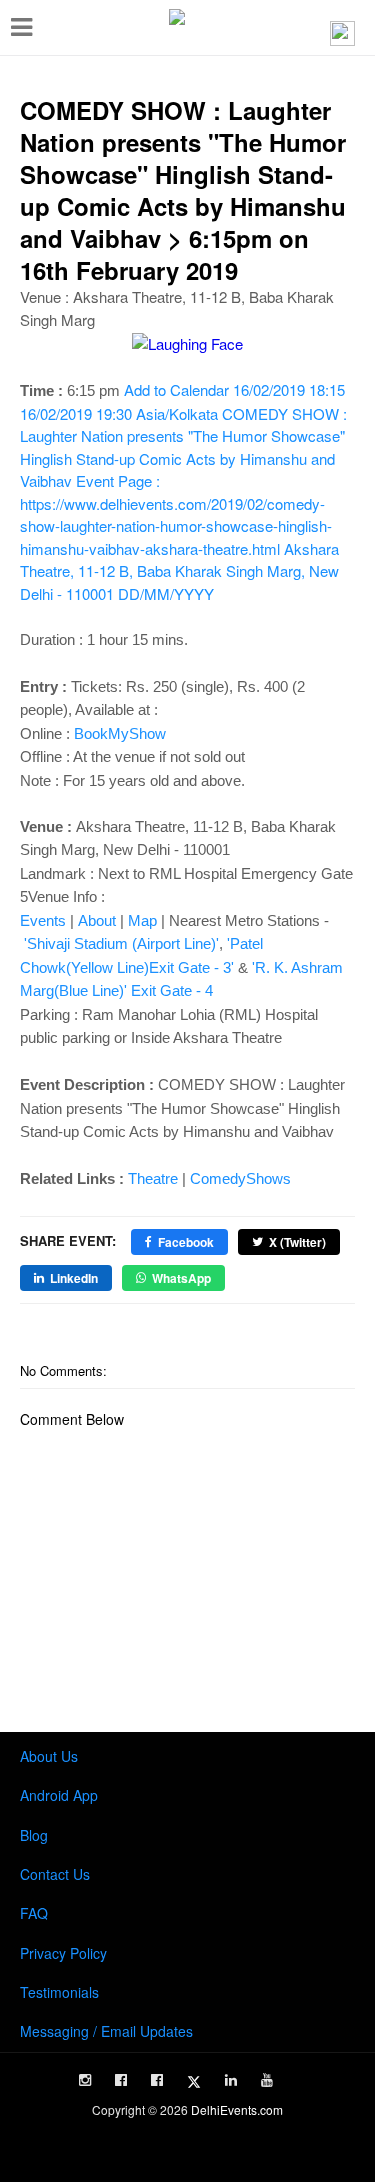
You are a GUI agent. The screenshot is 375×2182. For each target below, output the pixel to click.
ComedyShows (240, 1178)
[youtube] (267, 2080)
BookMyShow (120, 733)
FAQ (34, 1913)
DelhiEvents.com (237, 2109)
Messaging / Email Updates (106, 2031)
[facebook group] (157, 2080)
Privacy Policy (63, 1953)
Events (43, 920)
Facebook (186, 1242)
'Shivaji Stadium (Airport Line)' (121, 943)
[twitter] (194, 2082)
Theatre (153, 1178)
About (97, 920)
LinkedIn (74, 1278)
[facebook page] (121, 2080)
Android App (59, 1795)
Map (142, 920)
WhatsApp (181, 1278)
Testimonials (59, 1992)
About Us (49, 1756)
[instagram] (85, 2080)
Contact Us (55, 1874)
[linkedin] (231, 2080)
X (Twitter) (297, 1242)
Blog (34, 1835)
